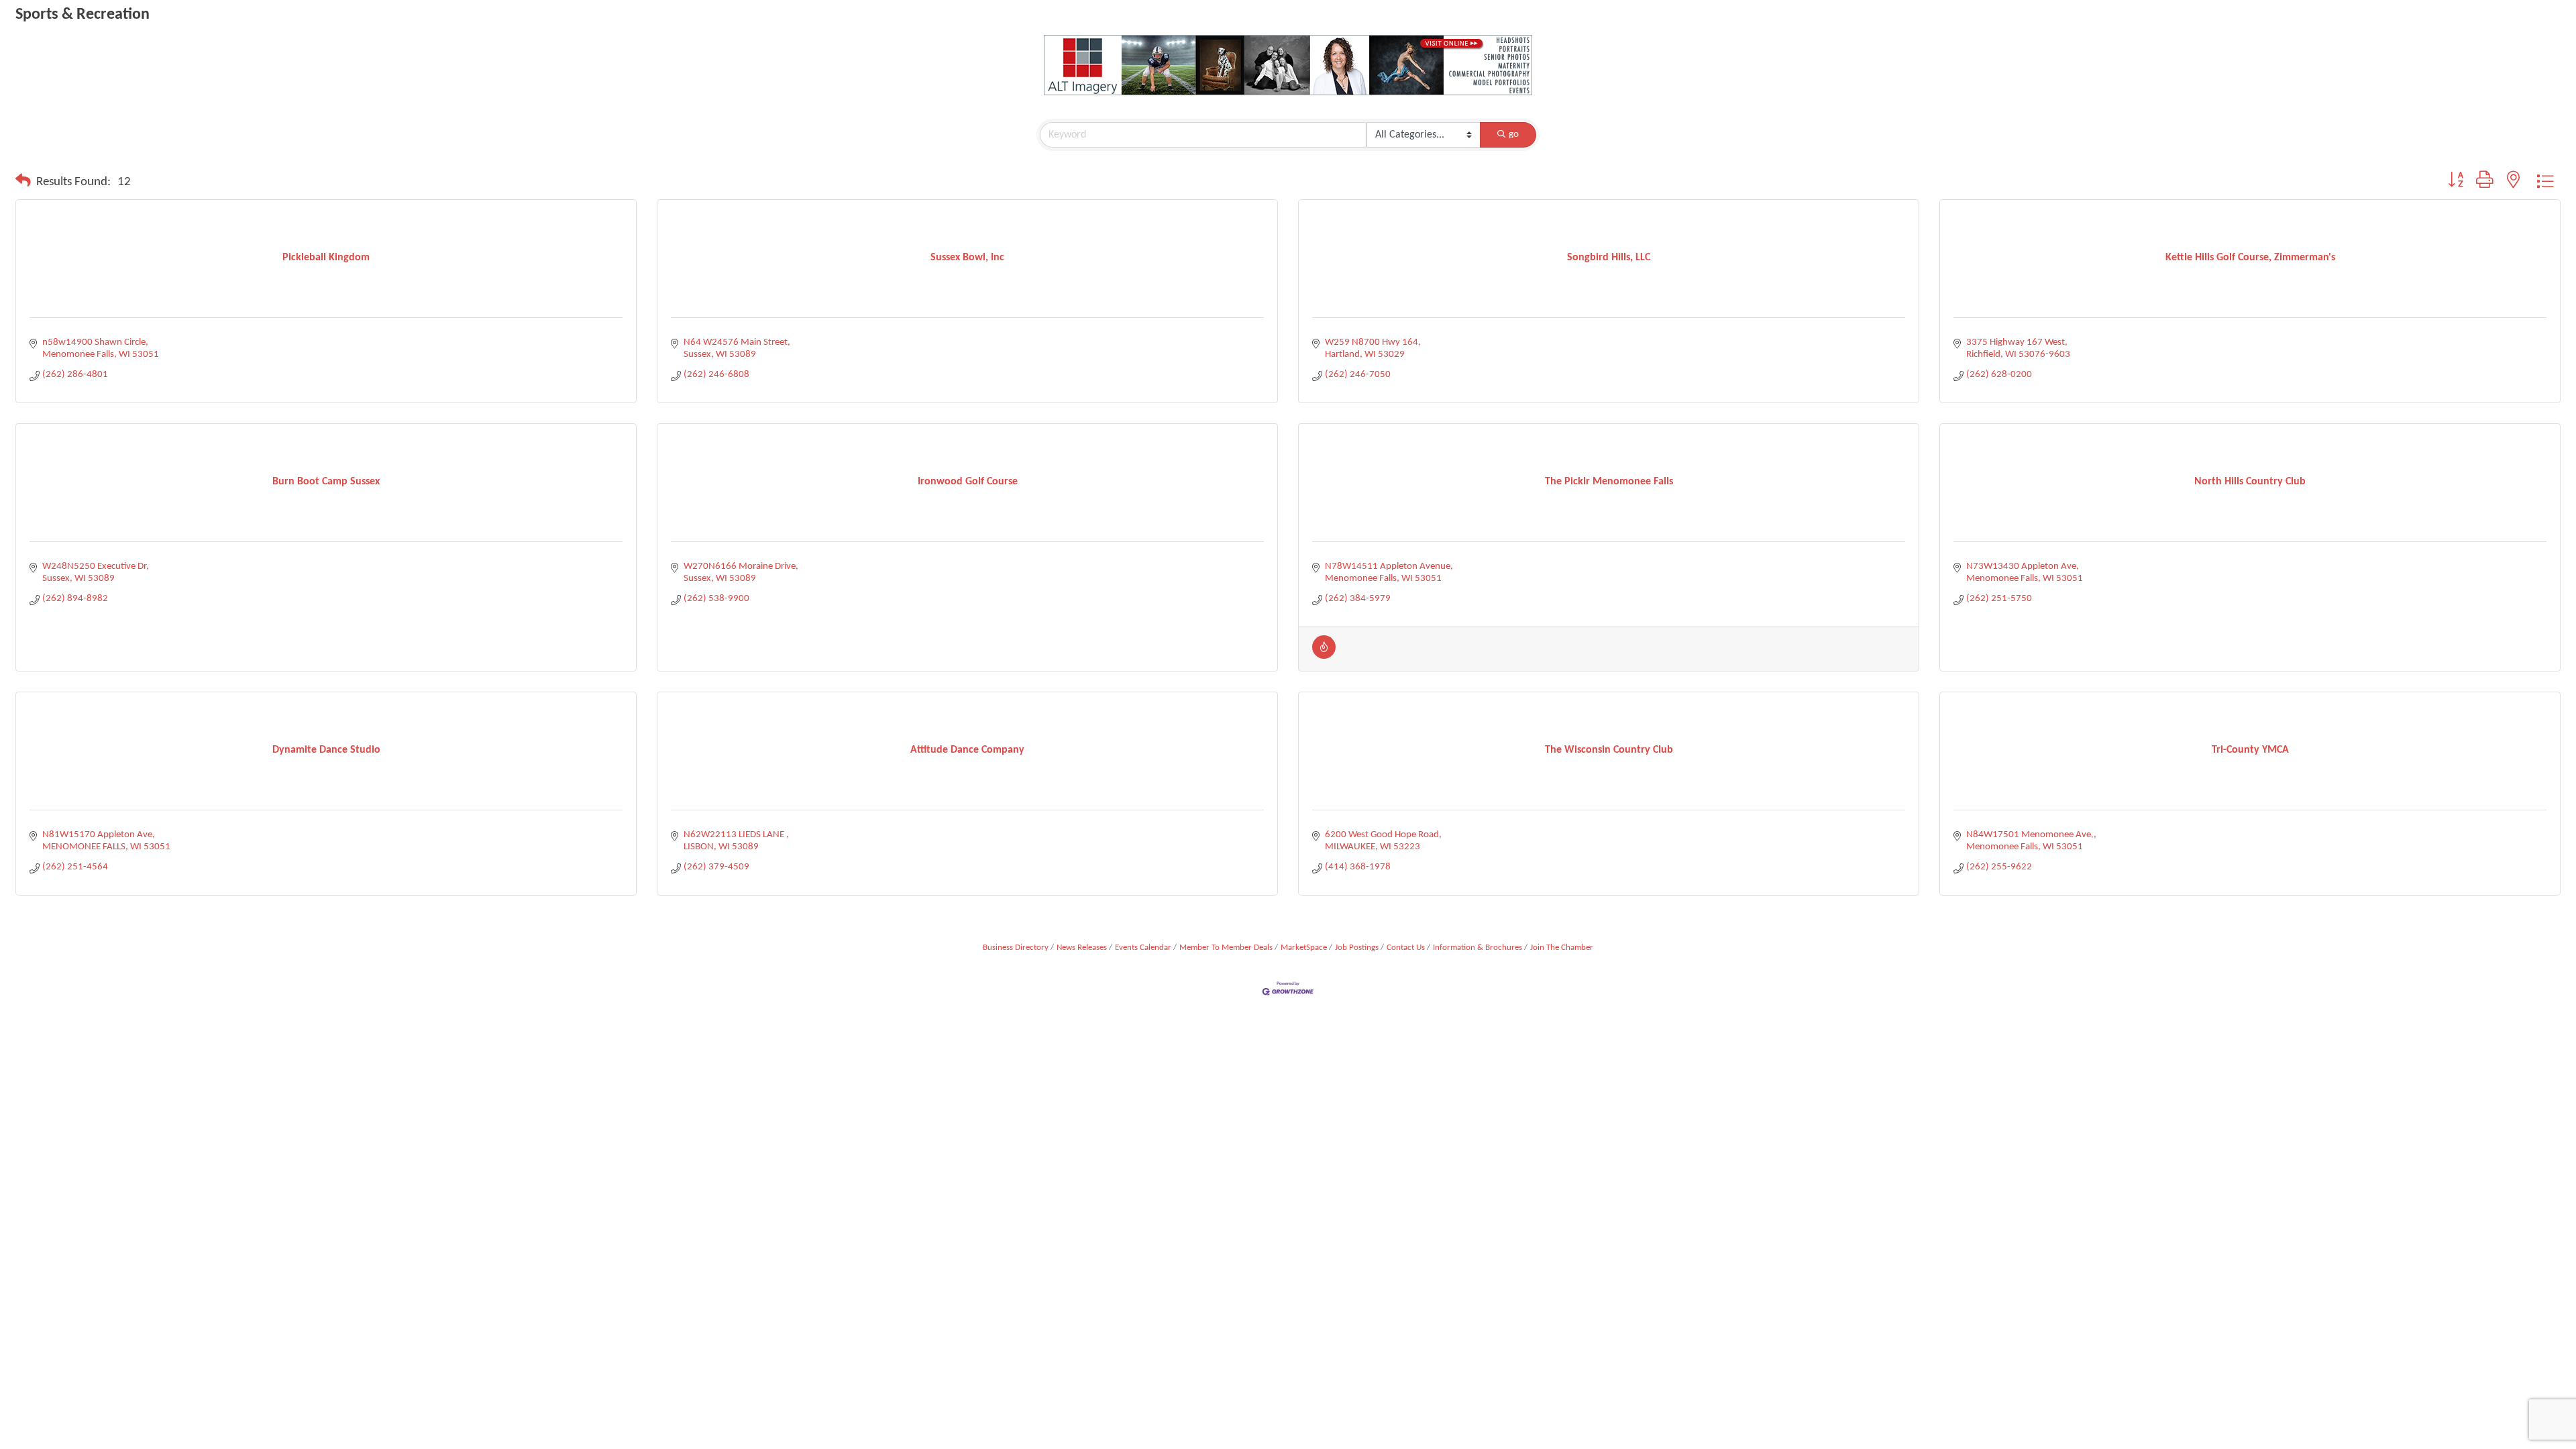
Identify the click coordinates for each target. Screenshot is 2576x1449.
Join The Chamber (1562, 948)
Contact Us (1406, 948)
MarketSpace (1304, 948)
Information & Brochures (1478, 948)
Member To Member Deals (1226, 948)
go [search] (1514, 135)
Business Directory (1016, 948)
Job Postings (1357, 948)
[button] (23, 182)
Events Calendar (1143, 948)
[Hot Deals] (1324, 656)
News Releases (1082, 948)
